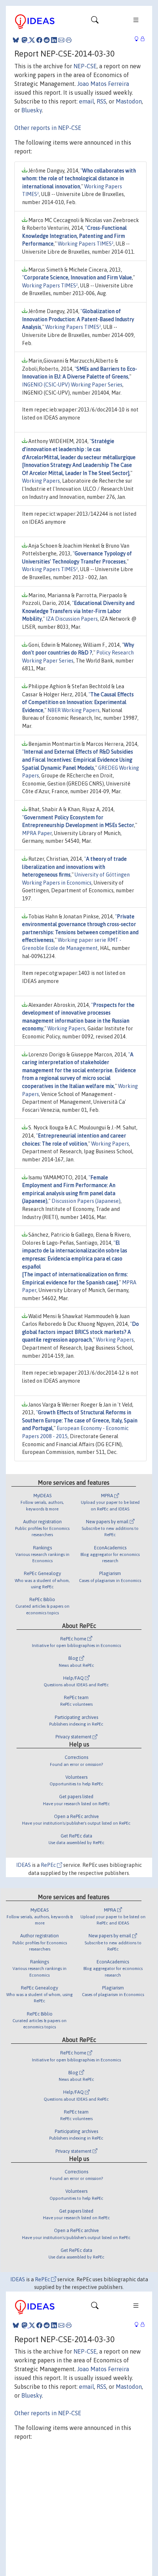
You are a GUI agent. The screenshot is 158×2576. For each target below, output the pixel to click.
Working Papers (41, 481)
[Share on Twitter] (32, 40)
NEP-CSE (85, 66)
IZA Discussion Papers (72, 619)
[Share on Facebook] (39, 40)
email (87, 101)
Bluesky (32, 110)
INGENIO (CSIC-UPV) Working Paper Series (72, 385)
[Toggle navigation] (95, 22)
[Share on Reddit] (47, 40)
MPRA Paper (37, 833)
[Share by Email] (61, 40)
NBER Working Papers (73, 710)
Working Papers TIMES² (86, 244)
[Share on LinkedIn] (54, 40)
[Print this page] (69, 40)
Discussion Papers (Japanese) (86, 1201)
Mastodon (129, 101)
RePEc (49, 1865)
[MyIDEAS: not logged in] (139, 39)
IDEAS (24, 1865)
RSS (101, 101)
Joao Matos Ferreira (103, 84)
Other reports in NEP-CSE (48, 128)
